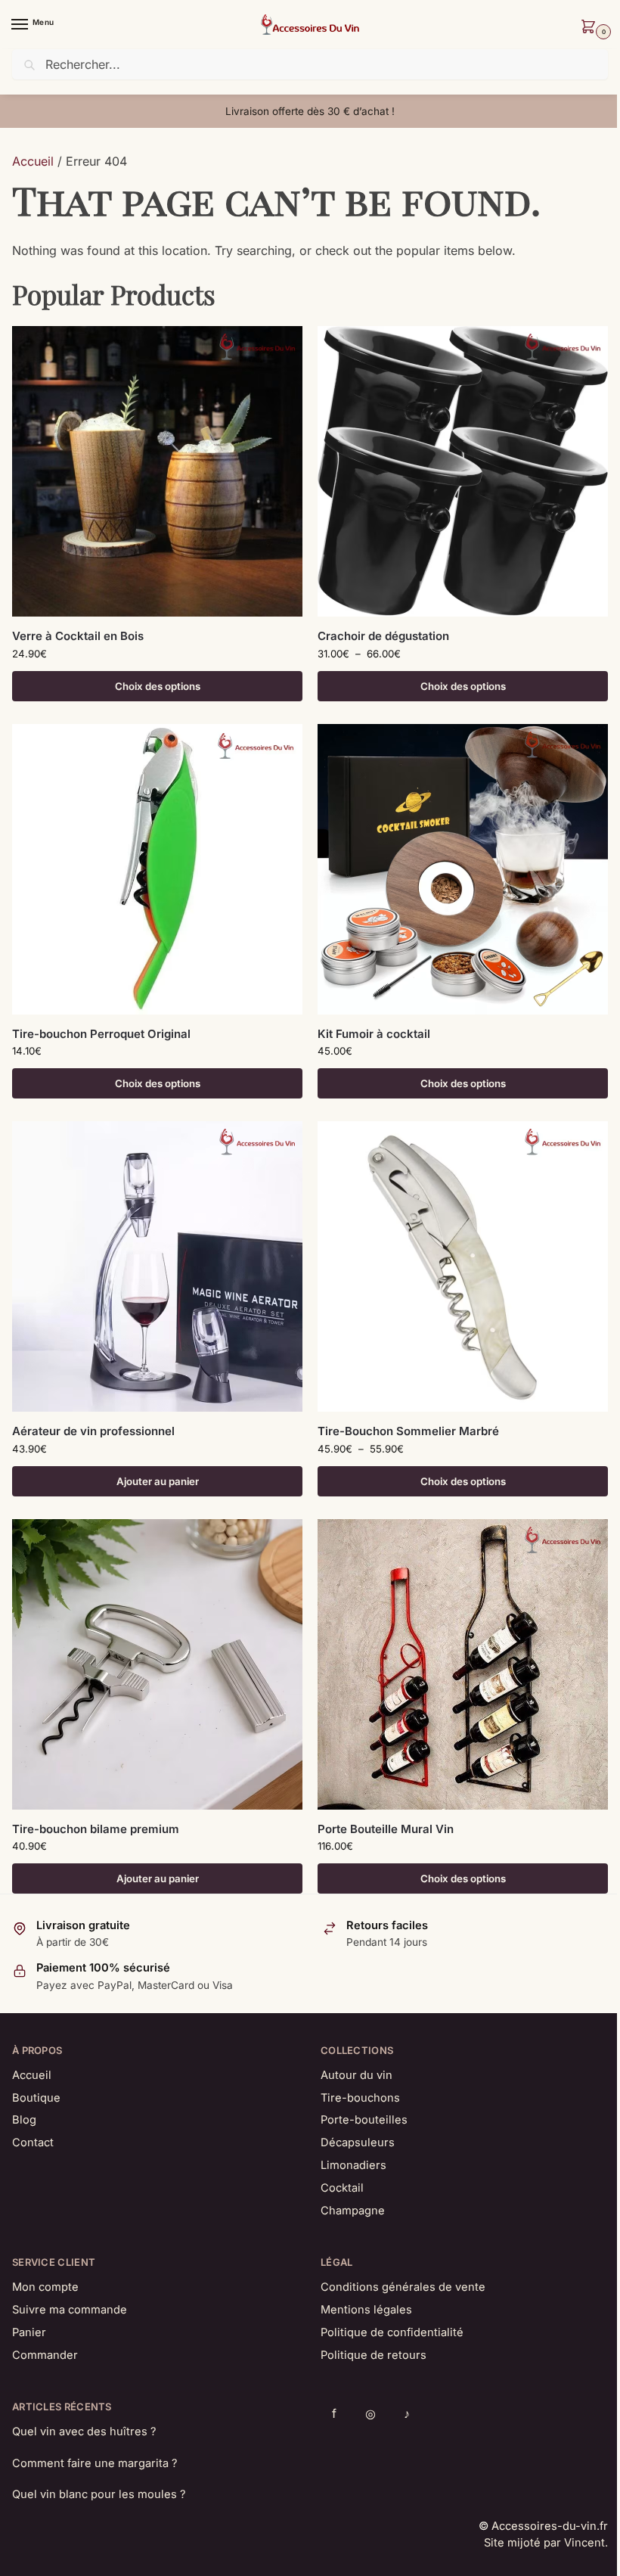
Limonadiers (353, 2165)
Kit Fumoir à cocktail (374, 1034)
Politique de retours (374, 2355)
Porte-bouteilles (364, 2120)
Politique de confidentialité (392, 2332)
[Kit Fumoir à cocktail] (463, 869)
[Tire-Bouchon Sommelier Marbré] (463, 1266)
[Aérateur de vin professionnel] (157, 1266)
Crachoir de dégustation (383, 636)
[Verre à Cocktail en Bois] (157, 471)
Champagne (353, 2211)
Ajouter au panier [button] (158, 1481)
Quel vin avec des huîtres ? (84, 2432)
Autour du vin (356, 2075)
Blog (24, 2120)
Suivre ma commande (70, 2310)
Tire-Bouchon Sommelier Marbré (408, 1431)
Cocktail (342, 2188)
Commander (45, 2355)
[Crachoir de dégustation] (463, 471)
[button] (591, 28)
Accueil (33, 161)
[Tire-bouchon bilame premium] (157, 1664)
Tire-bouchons (360, 2098)
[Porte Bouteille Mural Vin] (463, 1664)
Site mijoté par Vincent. (546, 2543)
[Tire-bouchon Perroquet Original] (157, 869)
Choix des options (158, 686)
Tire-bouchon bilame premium (96, 1829)
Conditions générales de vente (403, 2287)
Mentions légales (366, 2310)
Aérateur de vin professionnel (93, 1431)
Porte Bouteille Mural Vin (386, 1829)
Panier (29, 2332)
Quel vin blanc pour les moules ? (99, 2494)
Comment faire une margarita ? (95, 2463)
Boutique (36, 2098)
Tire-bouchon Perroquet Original (101, 1034)
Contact (33, 2143)
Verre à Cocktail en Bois (78, 636)
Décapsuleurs (358, 2143)
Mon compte (45, 2287)
